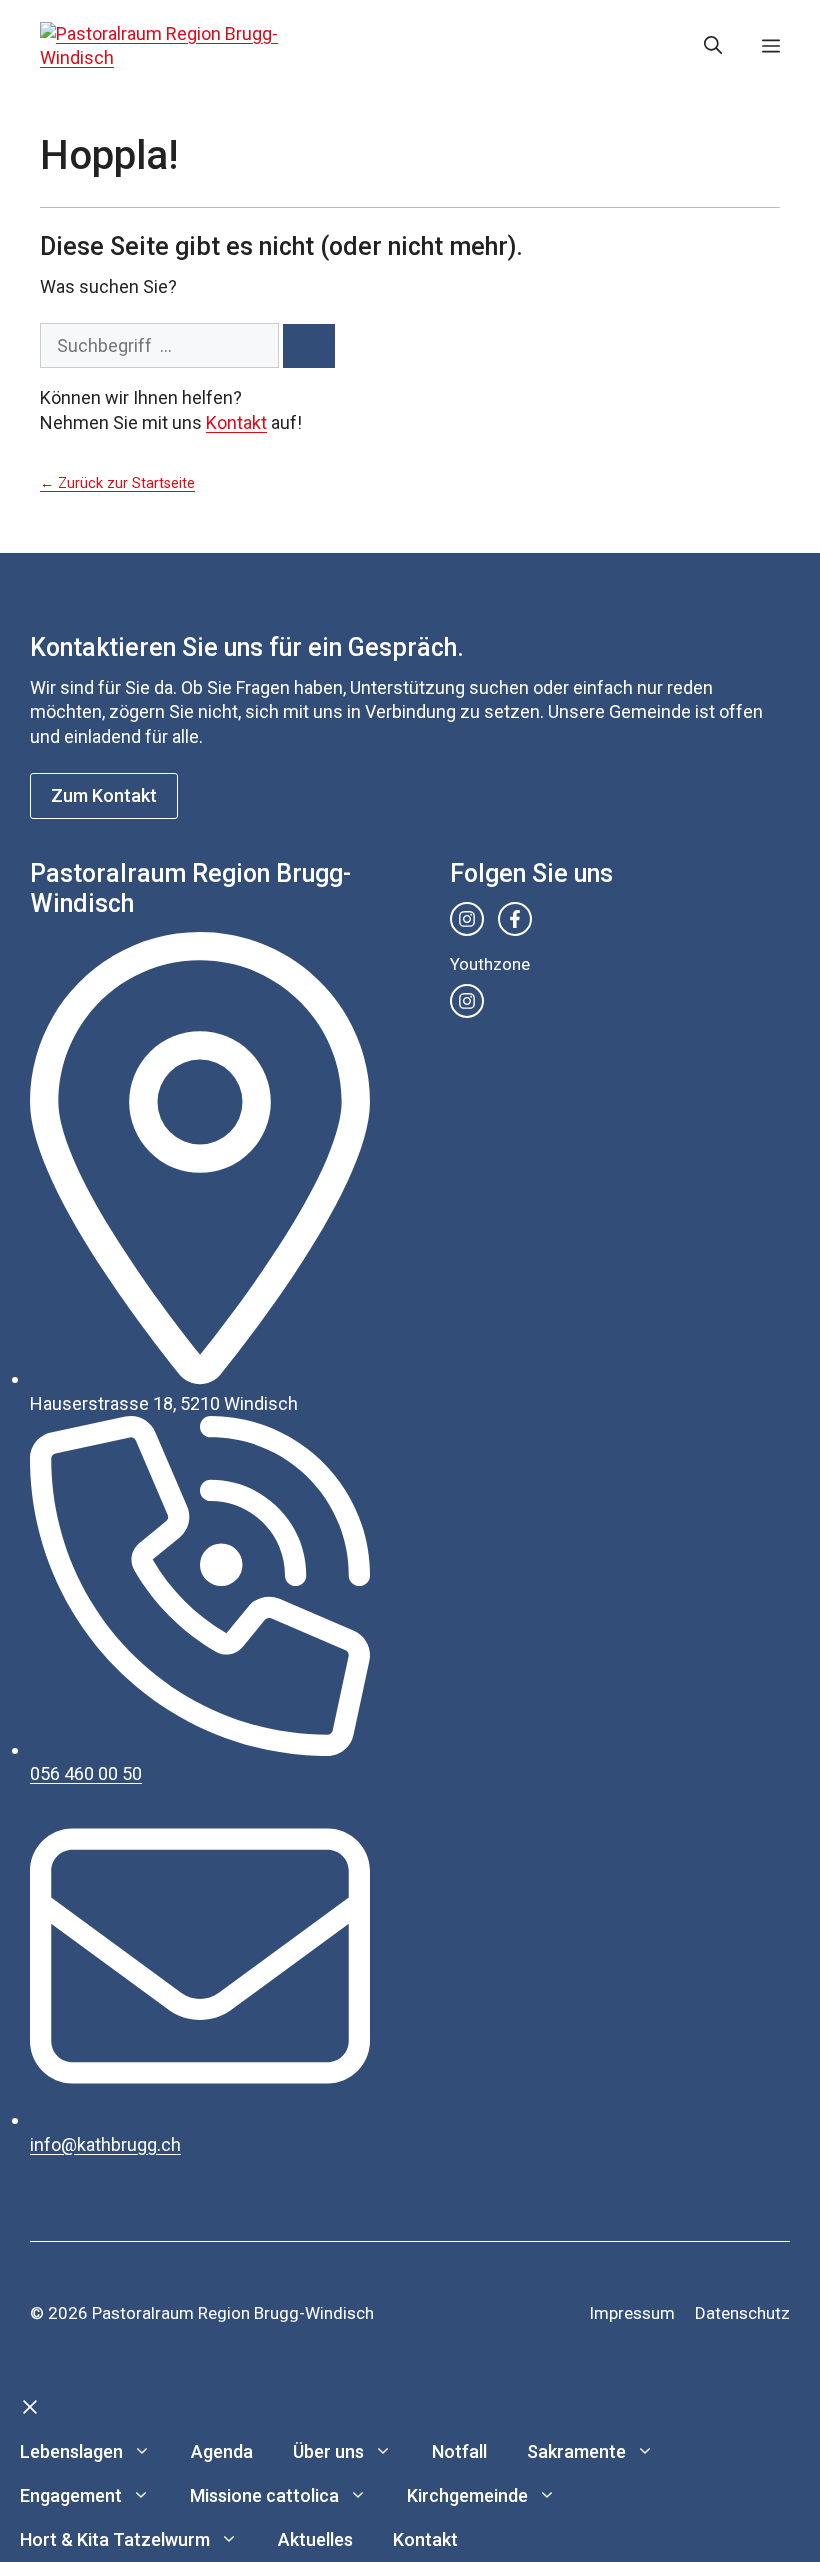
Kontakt (236, 422)
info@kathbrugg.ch (105, 2144)
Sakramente (576, 2451)
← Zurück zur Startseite (117, 483)
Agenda (222, 2451)
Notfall (459, 2451)
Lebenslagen (71, 2451)
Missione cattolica (264, 2495)
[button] (713, 46)
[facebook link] (515, 919)
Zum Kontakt (104, 795)
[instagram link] (467, 919)
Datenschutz (742, 2313)
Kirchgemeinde (467, 2495)
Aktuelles (315, 2539)
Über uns (328, 2451)
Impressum (632, 2313)
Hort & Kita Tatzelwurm (115, 2539)
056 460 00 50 (86, 1773)
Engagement (71, 2495)
